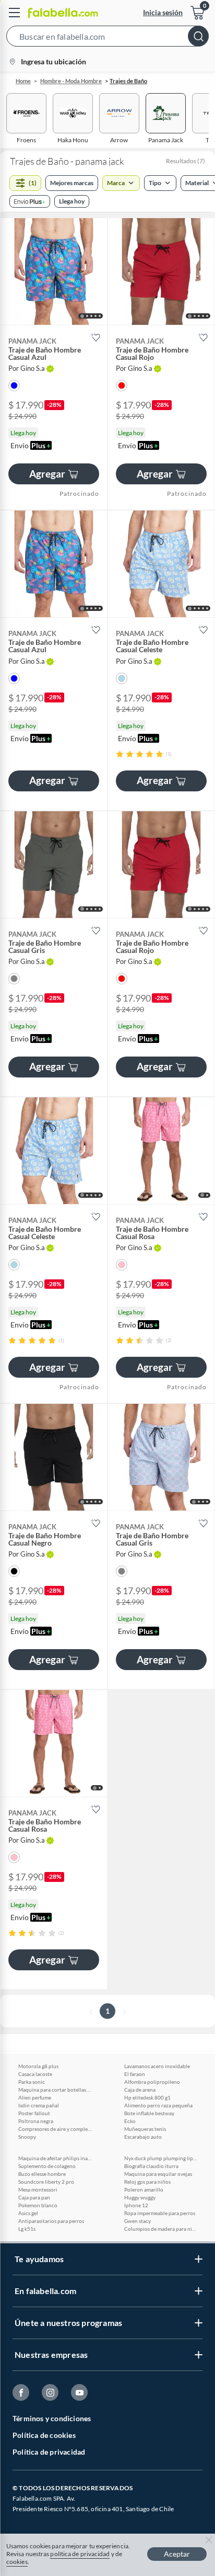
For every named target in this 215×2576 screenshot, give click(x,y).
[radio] (120, 754)
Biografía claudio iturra (151, 2166)
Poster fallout (34, 2113)
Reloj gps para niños (147, 2182)
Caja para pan (34, 2197)
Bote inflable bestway (149, 2113)
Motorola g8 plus (38, 2066)
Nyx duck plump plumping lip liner (161, 2158)
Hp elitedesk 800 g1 (147, 2097)
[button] (107, 38)
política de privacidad (80, 2554)
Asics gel (28, 2213)
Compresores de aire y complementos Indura (55, 2129)
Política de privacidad (49, 2452)
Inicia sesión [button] (163, 12)
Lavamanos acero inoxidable (157, 2066)
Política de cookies (44, 2435)
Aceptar (177, 2554)
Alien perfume (35, 2097)
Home (23, 81)
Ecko (130, 2121)
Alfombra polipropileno (152, 2082)
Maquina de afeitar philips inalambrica (55, 2158)
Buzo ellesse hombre (42, 2174)
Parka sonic (32, 2082)
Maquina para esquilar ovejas (158, 2174)
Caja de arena (140, 2090)
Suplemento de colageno (47, 2166)
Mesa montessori (38, 2189)
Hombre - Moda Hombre (71, 81)
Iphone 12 (136, 2205)
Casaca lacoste (35, 2074)
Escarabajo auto (143, 2137)
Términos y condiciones (52, 2418)
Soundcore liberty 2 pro (46, 2182)
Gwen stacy (138, 2221)
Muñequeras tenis (145, 2129)
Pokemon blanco (38, 2205)
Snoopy (27, 2137)
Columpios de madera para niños (161, 2229)
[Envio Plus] (30, 201)
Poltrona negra (36, 2121)
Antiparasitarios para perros (51, 2221)
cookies (17, 2562)
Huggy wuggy (140, 2197)
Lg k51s (27, 2229)
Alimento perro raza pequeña (158, 2105)
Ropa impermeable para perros (160, 2213)
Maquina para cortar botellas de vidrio (55, 2090)
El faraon (135, 2074)
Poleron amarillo (144, 2189)
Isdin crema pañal (39, 2105)
